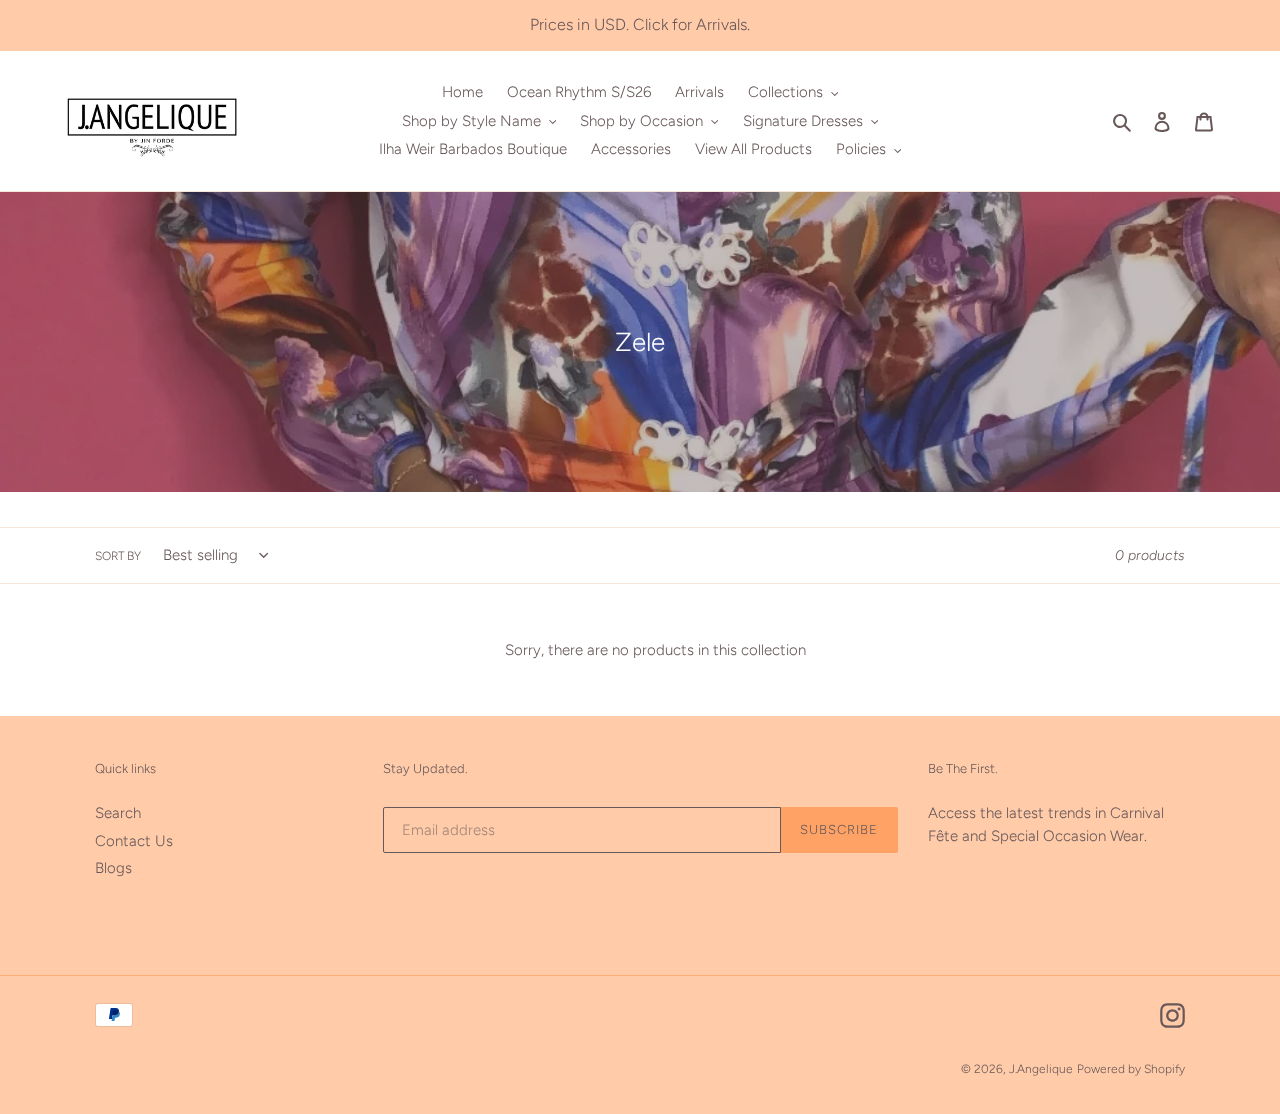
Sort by (118, 556)
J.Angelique (1041, 1069)
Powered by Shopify (1131, 1069)
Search (118, 813)
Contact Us (134, 841)
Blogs (113, 868)
